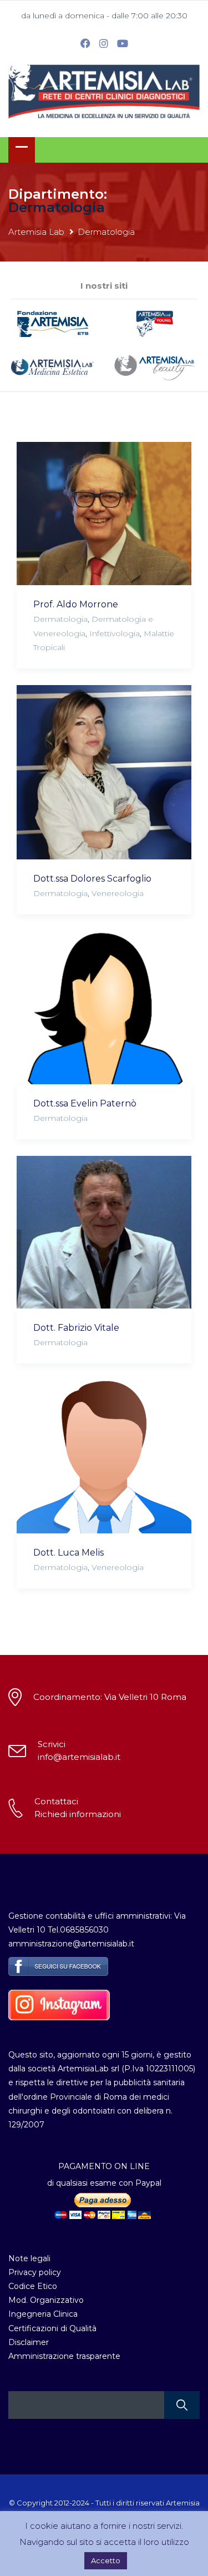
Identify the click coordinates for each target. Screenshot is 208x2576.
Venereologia (118, 893)
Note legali (29, 2258)
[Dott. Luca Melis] (104, 1456)
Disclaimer (29, 2342)
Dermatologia (60, 619)
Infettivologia (115, 633)
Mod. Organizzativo (46, 2300)
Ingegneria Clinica (43, 2314)
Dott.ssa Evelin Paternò (85, 1103)
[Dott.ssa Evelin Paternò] (104, 1007)
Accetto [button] (106, 2560)
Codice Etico (33, 2286)
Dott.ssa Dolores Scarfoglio (92, 879)
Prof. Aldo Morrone (76, 604)
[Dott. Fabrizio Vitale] (104, 1232)
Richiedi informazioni (78, 1814)
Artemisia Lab (36, 232)
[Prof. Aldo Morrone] (104, 514)
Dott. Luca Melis (69, 1553)
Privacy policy (35, 2272)
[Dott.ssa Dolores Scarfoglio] (104, 772)
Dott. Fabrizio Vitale (76, 1328)
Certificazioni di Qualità (52, 2328)
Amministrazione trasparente (64, 2356)
